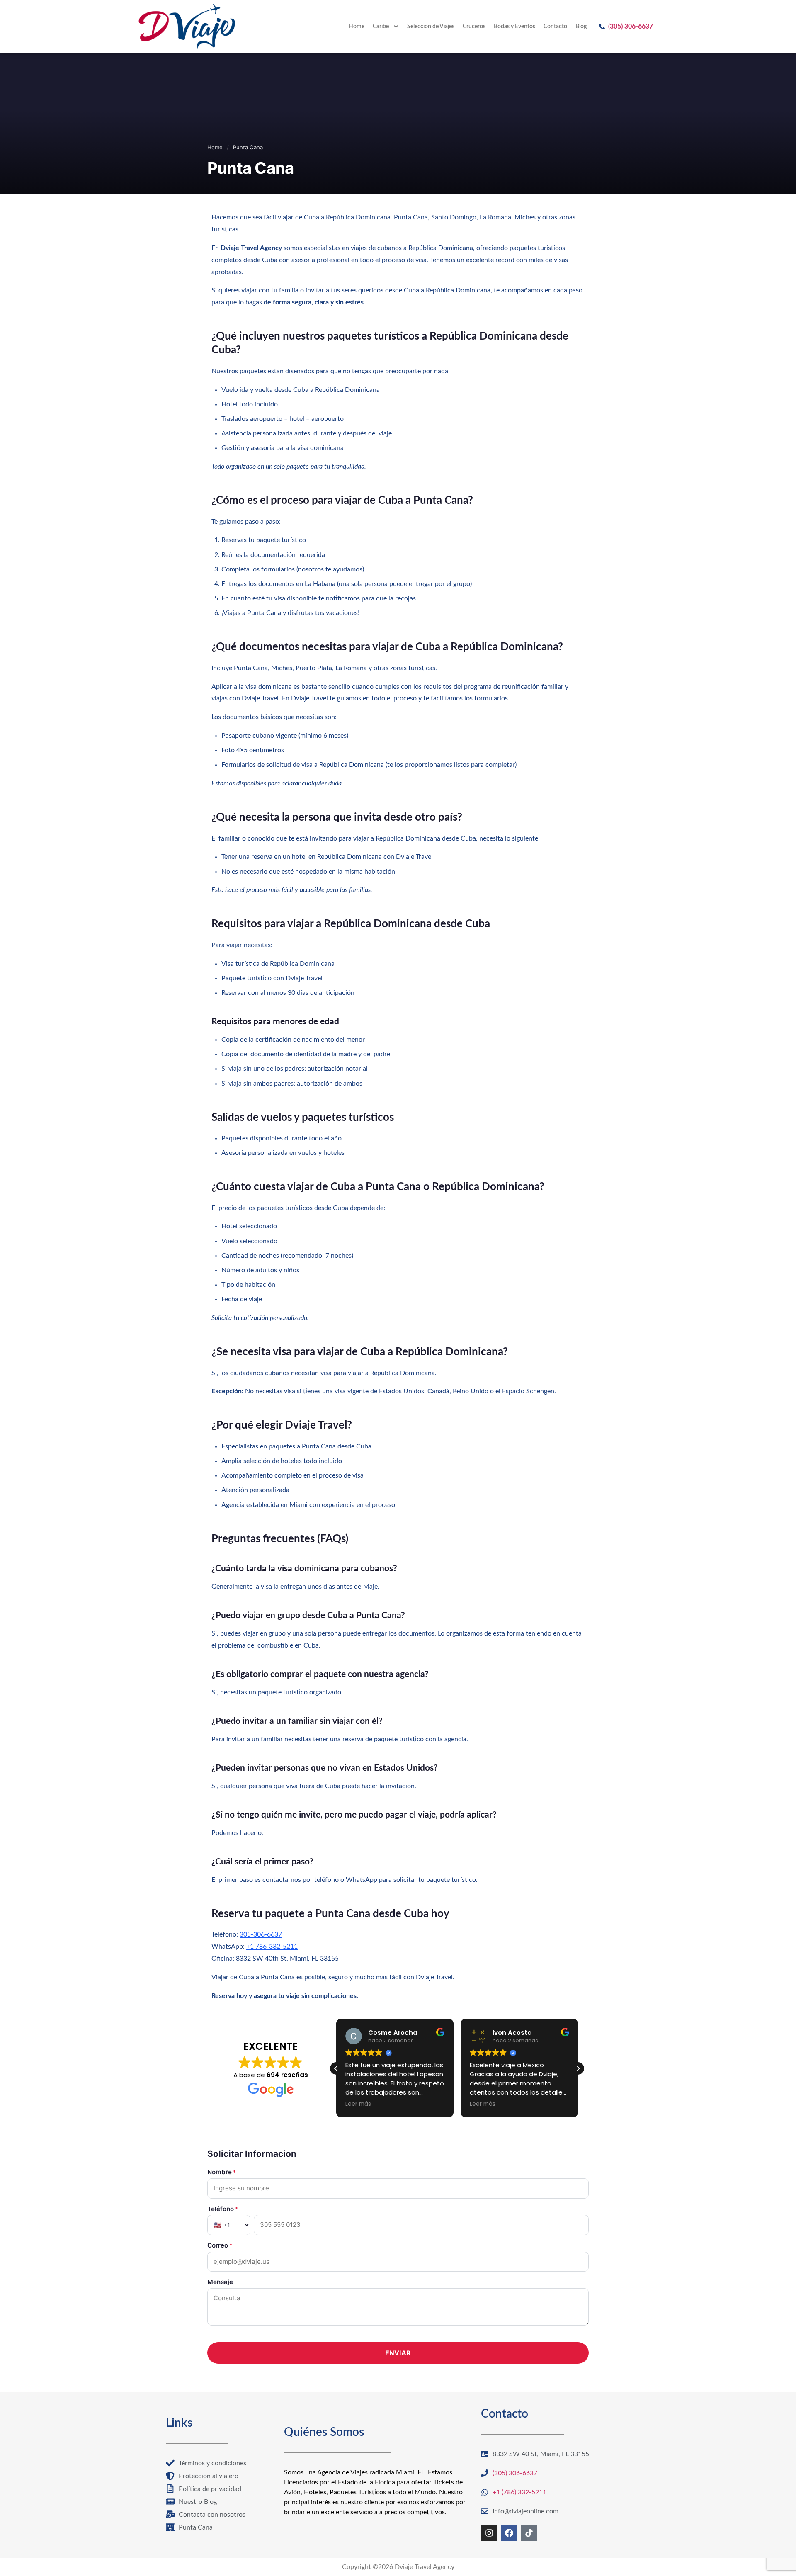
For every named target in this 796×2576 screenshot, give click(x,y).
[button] (578, 2068)
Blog (581, 27)
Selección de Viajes (431, 27)
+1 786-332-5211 (272, 1947)
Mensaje (220, 2282)
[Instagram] (489, 2533)
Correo (220, 2245)
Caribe (381, 27)
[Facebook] (509, 2533)
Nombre (222, 2172)
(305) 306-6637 (631, 27)
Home (357, 27)
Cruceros (474, 27)
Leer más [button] (354, 2104)
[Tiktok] (529, 2533)
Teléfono (223, 2209)
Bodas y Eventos (514, 27)
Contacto (555, 27)
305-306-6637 (261, 1934)
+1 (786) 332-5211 (519, 2492)
